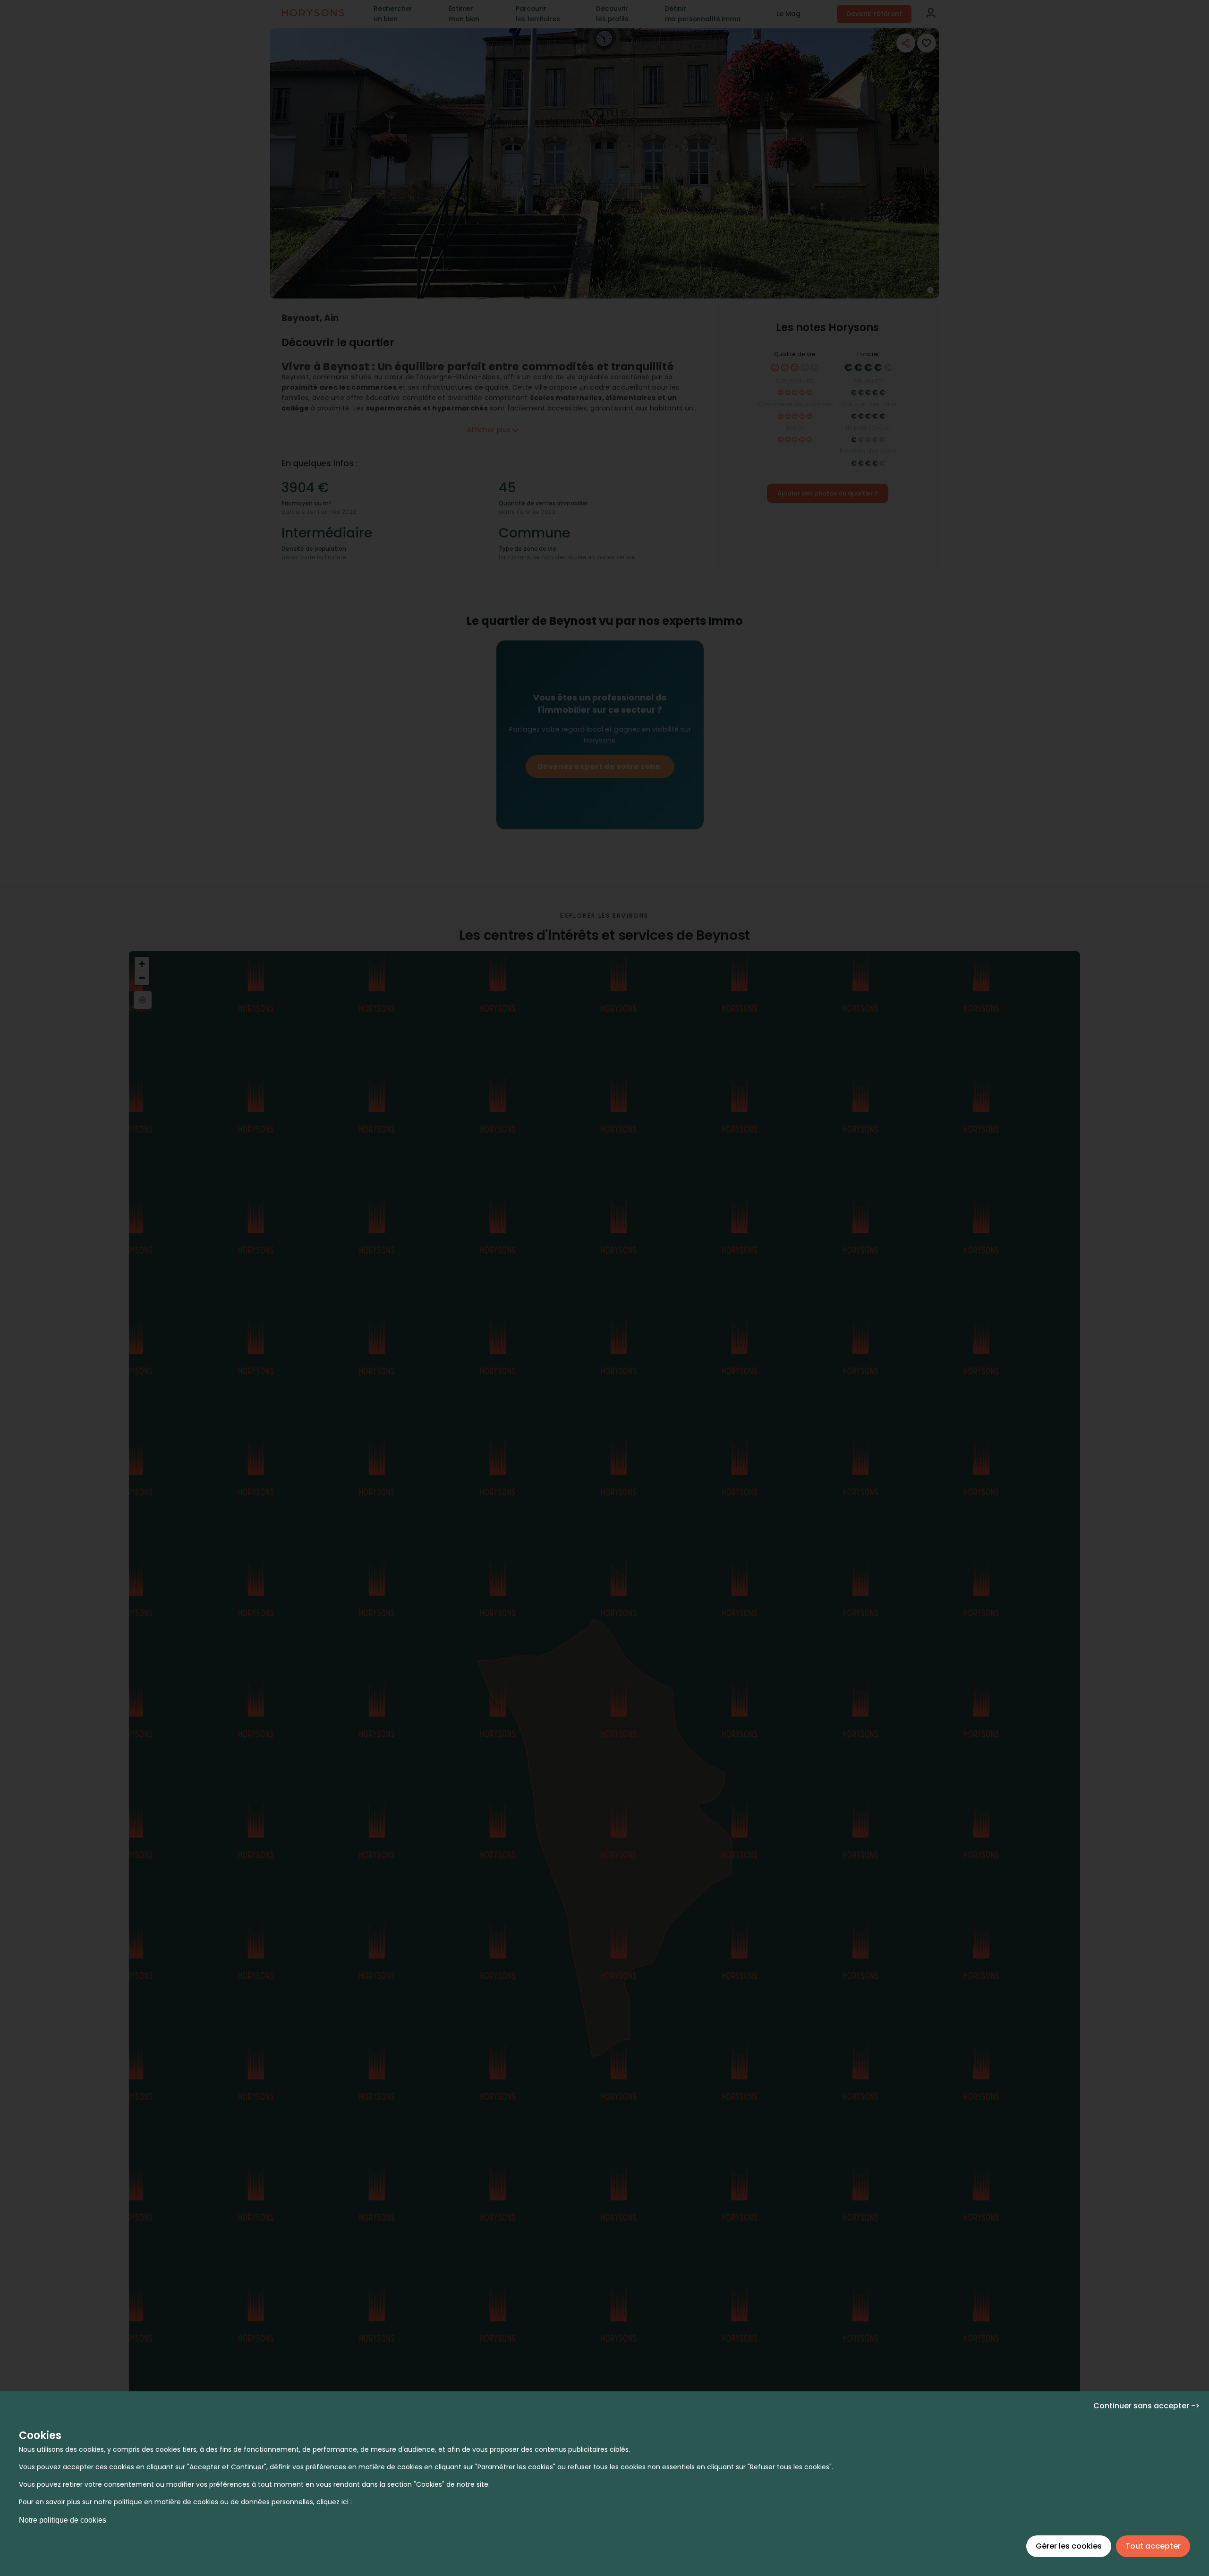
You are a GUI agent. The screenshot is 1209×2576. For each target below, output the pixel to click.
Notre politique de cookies (63, 2520)
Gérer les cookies (1069, 2546)
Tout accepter (1153, 2546)
